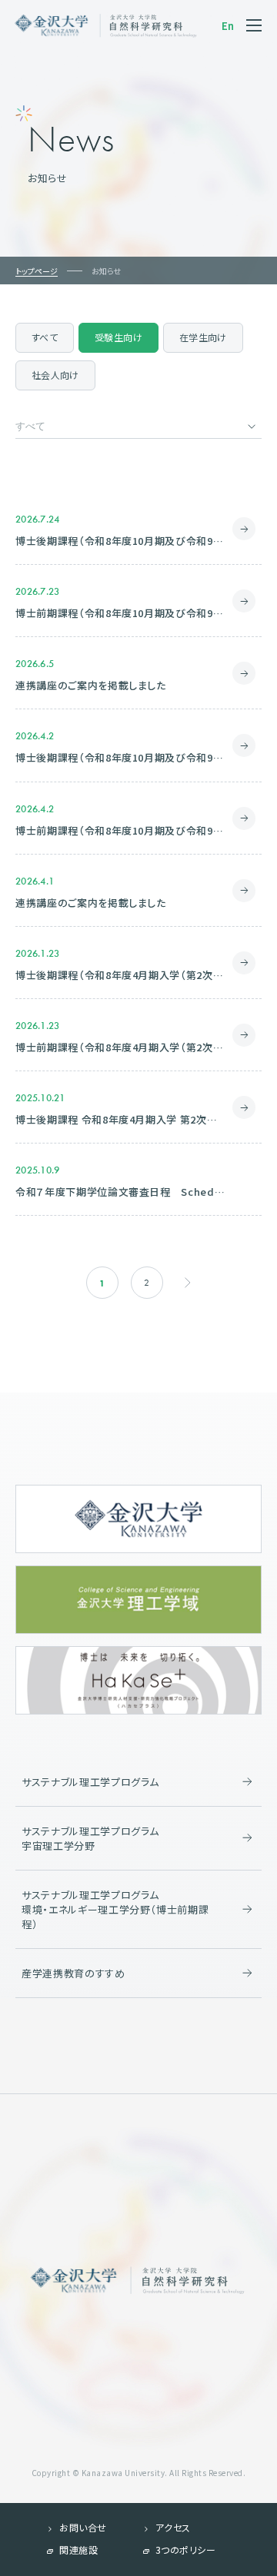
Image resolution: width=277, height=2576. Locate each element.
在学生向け (203, 337)
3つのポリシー (186, 2549)
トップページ (37, 271)
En (228, 26)
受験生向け (118, 337)
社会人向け (55, 375)
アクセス (173, 2527)
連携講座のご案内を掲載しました (91, 685)
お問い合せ (83, 2527)
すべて (45, 337)
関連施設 (78, 2549)
